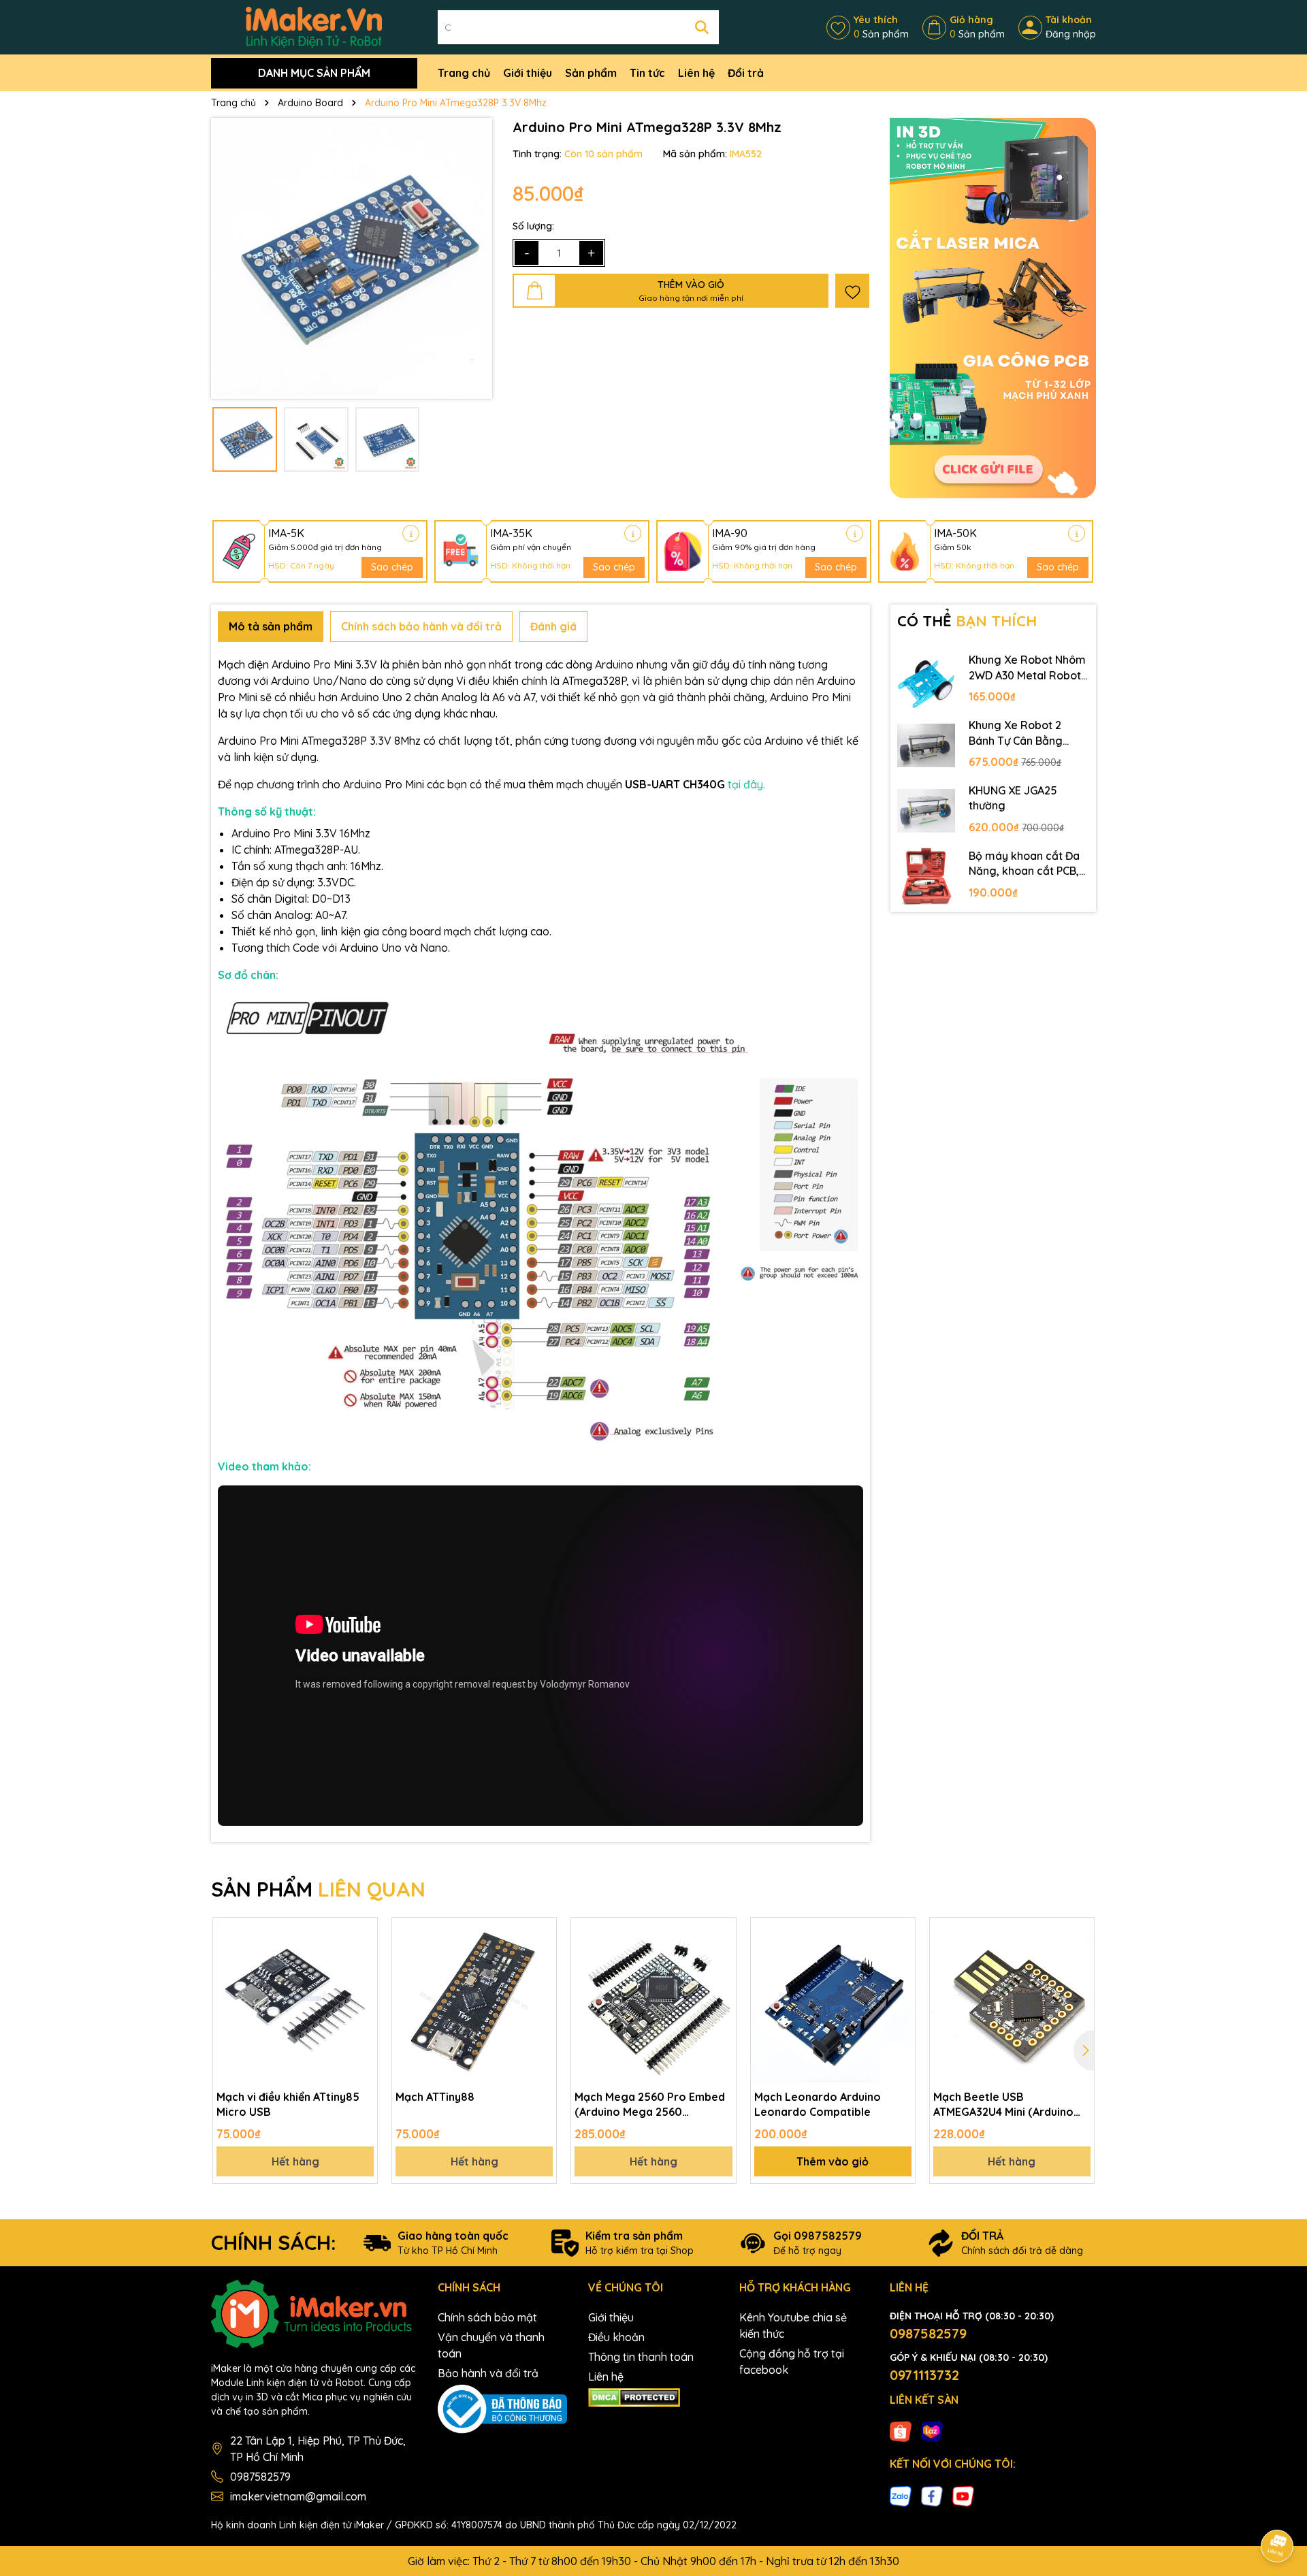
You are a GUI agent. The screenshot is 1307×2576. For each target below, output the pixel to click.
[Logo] (314, 27)
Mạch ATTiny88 (435, 2097)
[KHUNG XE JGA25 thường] (926, 811)
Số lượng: (533, 226)
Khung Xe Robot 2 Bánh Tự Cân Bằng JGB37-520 (1016, 733)
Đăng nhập (1071, 34)
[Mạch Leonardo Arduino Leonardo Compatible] (833, 2000)
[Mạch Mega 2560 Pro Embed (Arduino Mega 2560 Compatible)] (653, 2000)
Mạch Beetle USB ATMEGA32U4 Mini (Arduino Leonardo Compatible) (1003, 2105)
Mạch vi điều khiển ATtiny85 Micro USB (288, 2104)
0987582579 (260, 2477)
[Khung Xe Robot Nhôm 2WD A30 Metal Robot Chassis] (926, 680)
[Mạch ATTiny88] (474, 2000)
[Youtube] (963, 2495)
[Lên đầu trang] (1278, 2508)
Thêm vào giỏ (833, 2161)
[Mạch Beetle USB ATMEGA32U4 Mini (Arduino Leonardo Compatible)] (1012, 2000)
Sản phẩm (591, 73)
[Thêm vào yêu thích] (852, 291)
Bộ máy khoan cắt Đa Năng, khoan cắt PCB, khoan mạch (1024, 864)
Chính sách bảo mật (487, 2317)
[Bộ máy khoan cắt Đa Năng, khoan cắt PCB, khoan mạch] (926, 876)
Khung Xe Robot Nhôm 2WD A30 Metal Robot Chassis (1027, 668)
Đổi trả (746, 73)
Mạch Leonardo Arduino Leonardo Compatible (818, 2104)
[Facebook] (932, 2495)
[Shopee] (901, 2431)
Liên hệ (696, 73)
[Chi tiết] (411, 533)
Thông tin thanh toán (641, 2357)
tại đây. (746, 784)
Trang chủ (464, 73)
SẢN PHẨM (318, 1889)
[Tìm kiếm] (702, 27)
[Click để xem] (352, 258)
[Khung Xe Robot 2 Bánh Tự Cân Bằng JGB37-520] (926, 745)
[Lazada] (932, 2431)
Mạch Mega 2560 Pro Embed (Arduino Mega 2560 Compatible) (650, 2105)
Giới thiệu (528, 73)
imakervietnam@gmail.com (298, 2496)
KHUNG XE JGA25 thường (1013, 798)
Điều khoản (616, 2337)
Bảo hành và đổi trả (488, 2373)
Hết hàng (295, 2161)
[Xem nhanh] (362, 1980)
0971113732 (924, 2375)
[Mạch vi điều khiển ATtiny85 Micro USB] (295, 2000)
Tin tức (647, 73)
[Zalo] (901, 2495)
